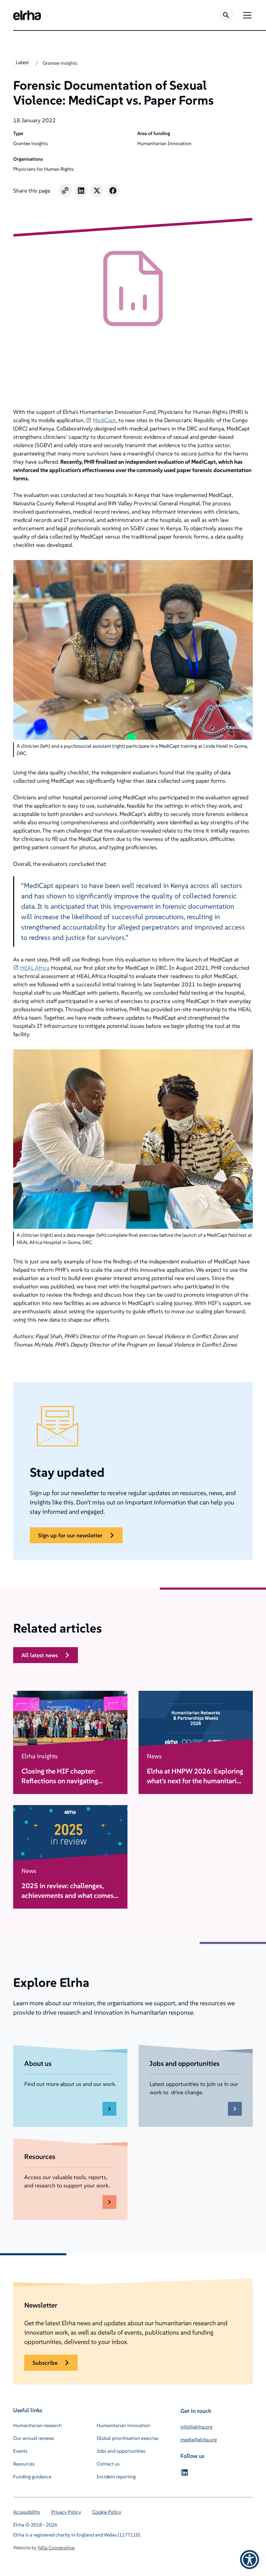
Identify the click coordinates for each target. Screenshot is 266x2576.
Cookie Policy (107, 2512)
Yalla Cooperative (56, 2548)
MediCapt (104, 420)
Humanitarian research (37, 2425)
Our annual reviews (34, 2438)
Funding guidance (32, 2477)
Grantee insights (60, 63)
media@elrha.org (199, 2440)
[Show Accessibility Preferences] (250, 2560)
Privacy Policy (66, 2512)
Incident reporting (116, 2477)
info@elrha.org (196, 2427)
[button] (246, 15)
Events (20, 2451)
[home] (27, 15)
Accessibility (27, 2512)
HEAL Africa (35, 968)
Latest (22, 62)
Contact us (108, 2464)
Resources (24, 2464)
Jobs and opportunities (121, 2451)
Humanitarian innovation (123, 2425)
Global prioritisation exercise (127, 2438)
